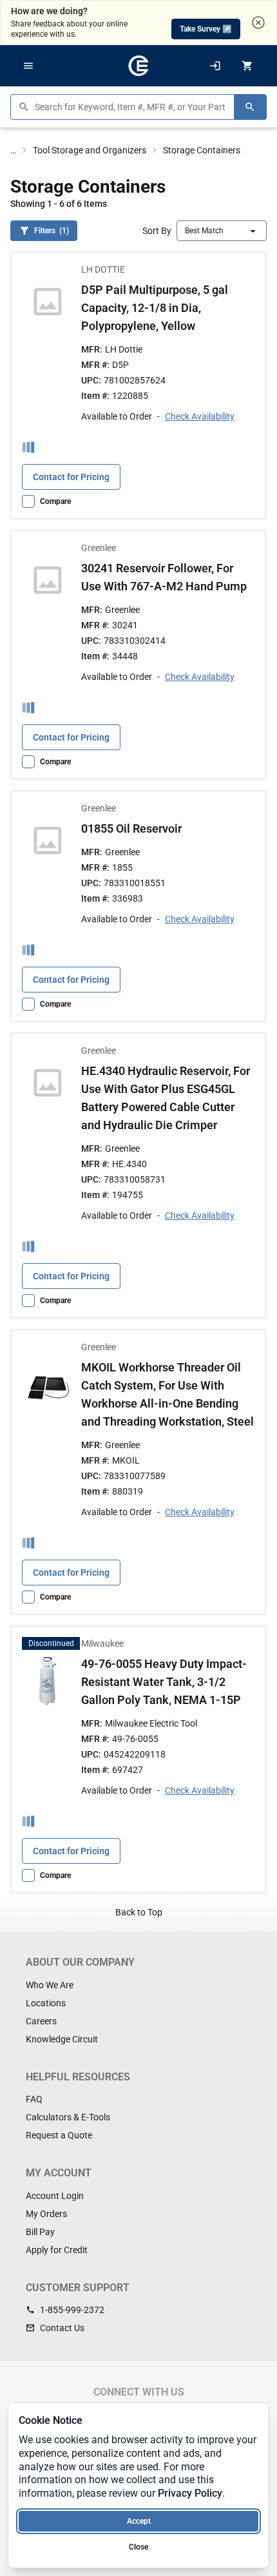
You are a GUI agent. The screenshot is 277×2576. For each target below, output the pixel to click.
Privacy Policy (190, 2493)
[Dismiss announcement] (258, 23)
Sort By (157, 231)
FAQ (34, 2099)
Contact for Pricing (71, 476)
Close (138, 2547)
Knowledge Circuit (62, 2039)
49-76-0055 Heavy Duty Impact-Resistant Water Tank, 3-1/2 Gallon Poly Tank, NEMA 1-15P (164, 1682)
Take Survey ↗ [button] (206, 29)
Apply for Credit (57, 2250)
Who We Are (50, 1985)
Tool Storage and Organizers (90, 150)
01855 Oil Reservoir (131, 828)
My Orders (46, 2214)
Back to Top (139, 1912)
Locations (46, 2003)
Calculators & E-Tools (68, 2117)
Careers (41, 2021)
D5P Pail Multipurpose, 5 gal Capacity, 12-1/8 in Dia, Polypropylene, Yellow (155, 308)
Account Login (55, 2196)
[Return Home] (138, 66)
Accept (139, 2521)
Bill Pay (40, 2232)
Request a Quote (59, 2135)
